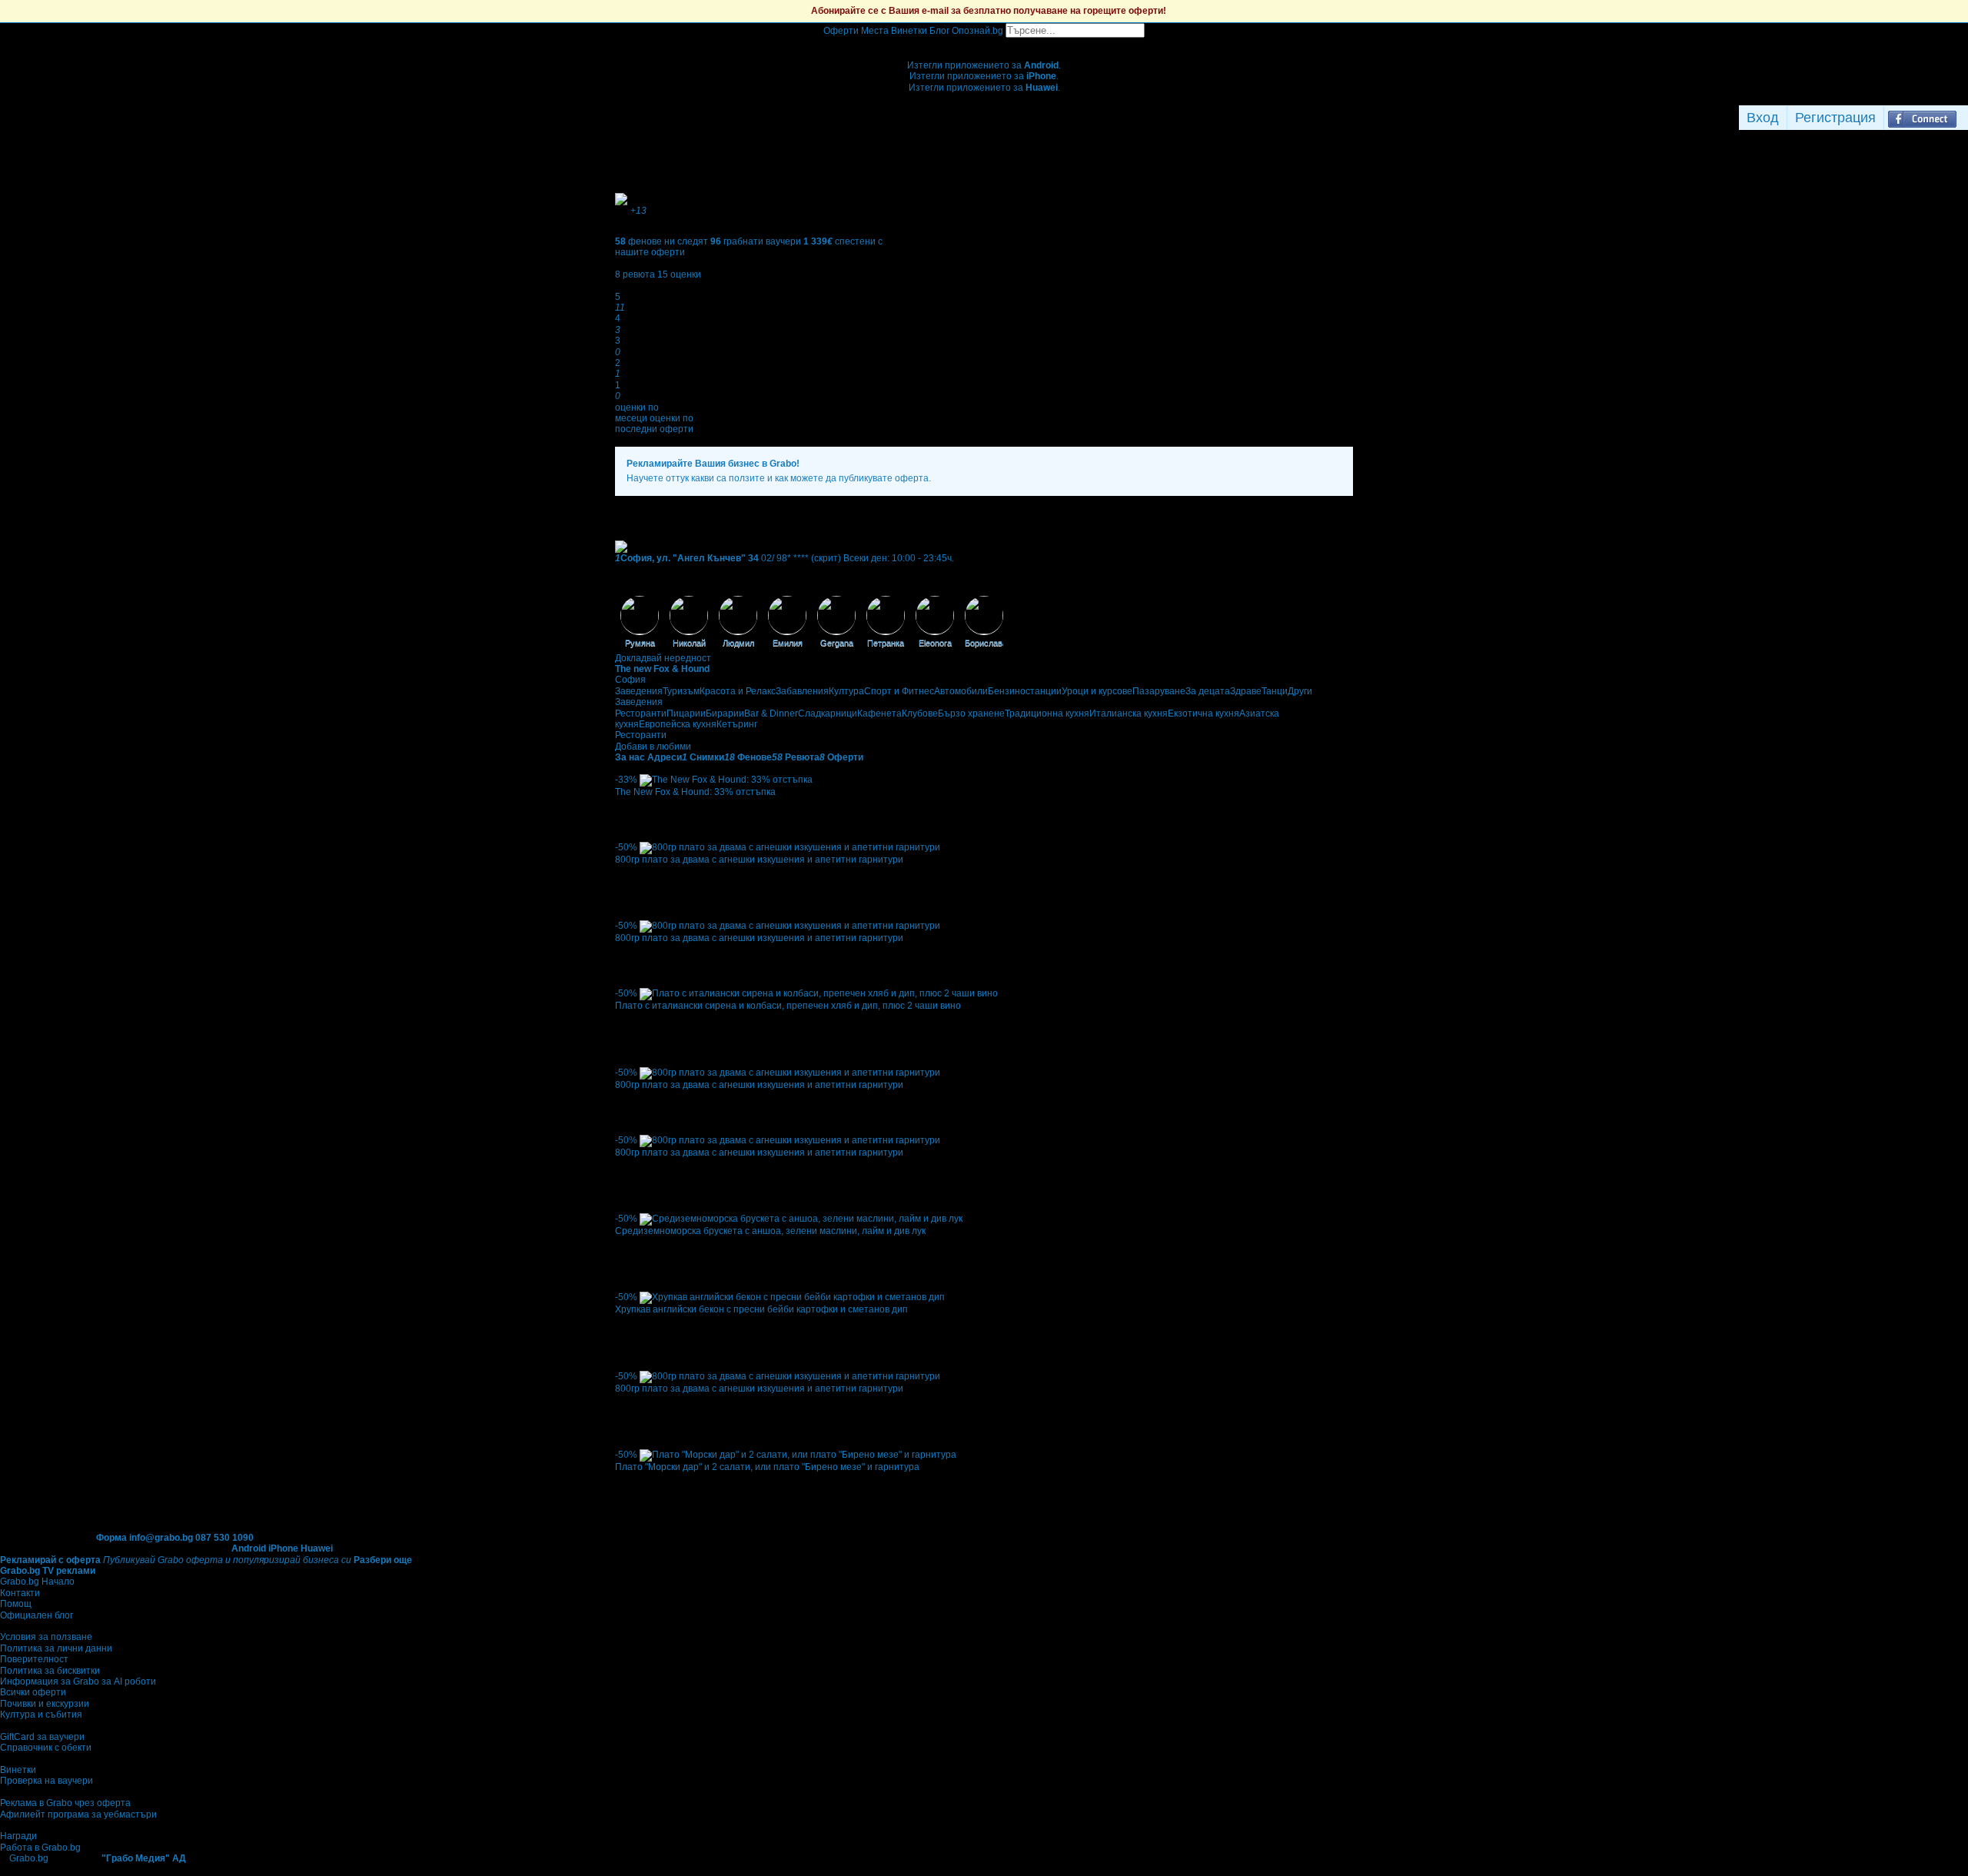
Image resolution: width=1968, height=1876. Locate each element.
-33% (626, 780)
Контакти (20, 1593)
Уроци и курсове (1097, 691)
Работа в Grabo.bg (40, 1848)
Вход (1763, 118)
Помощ (16, 1604)
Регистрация (1835, 118)
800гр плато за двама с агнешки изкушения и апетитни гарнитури (759, 860)
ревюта (635, 274)
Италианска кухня (1129, 713)
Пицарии (686, 713)
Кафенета (879, 713)
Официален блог (37, 1615)
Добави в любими (653, 747)
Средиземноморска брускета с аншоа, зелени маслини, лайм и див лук (770, 1231)
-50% (626, 847)
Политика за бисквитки (50, 1671)
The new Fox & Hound (662, 669)
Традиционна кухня (1047, 713)
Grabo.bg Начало (37, 1582)
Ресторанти (641, 713)
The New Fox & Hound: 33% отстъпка (695, 792)
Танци (1275, 691)
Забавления (802, 691)
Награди (18, 1836)
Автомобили (961, 691)
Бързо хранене (971, 713)
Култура (846, 691)
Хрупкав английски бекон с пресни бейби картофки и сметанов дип (761, 1309)
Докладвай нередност (663, 658)
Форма (111, 1538)
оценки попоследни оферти (654, 424)
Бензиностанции (1025, 691)
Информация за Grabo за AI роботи (78, 1681)
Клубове (920, 713)
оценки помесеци (637, 413)
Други (1300, 691)
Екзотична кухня (1203, 713)
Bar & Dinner (771, 713)
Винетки (18, 1770)
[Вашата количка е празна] (984, 43)
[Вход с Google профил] (1964, 118)
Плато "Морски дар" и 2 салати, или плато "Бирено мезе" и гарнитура (767, 1467)
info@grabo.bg (161, 1538)
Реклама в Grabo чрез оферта (65, 1803)
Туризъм (681, 691)
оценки (679, 274)
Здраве (1246, 691)
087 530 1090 (224, 1538)
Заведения (639, 691)
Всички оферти (33, 1692)
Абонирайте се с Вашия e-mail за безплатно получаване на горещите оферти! (989, 11)
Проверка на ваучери (47, 1781)
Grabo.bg (29, 1858)
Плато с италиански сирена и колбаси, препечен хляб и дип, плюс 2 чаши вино (788, 1006)
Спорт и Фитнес (899, 691)
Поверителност (34, 1659)
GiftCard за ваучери (42, 1737)
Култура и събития (41, 1715)
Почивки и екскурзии (45, 1704)
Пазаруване (1159, 691)
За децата (1208, 691)
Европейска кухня (678, 724)
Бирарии (725, 713)
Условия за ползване (46, 1637)
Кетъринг (737, 724)
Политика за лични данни (56, 1648)
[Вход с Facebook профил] (1922, 118)
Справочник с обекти (46, 1748)
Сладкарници (828, 713)
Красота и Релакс (738, 691)
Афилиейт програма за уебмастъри (78, 1814)
